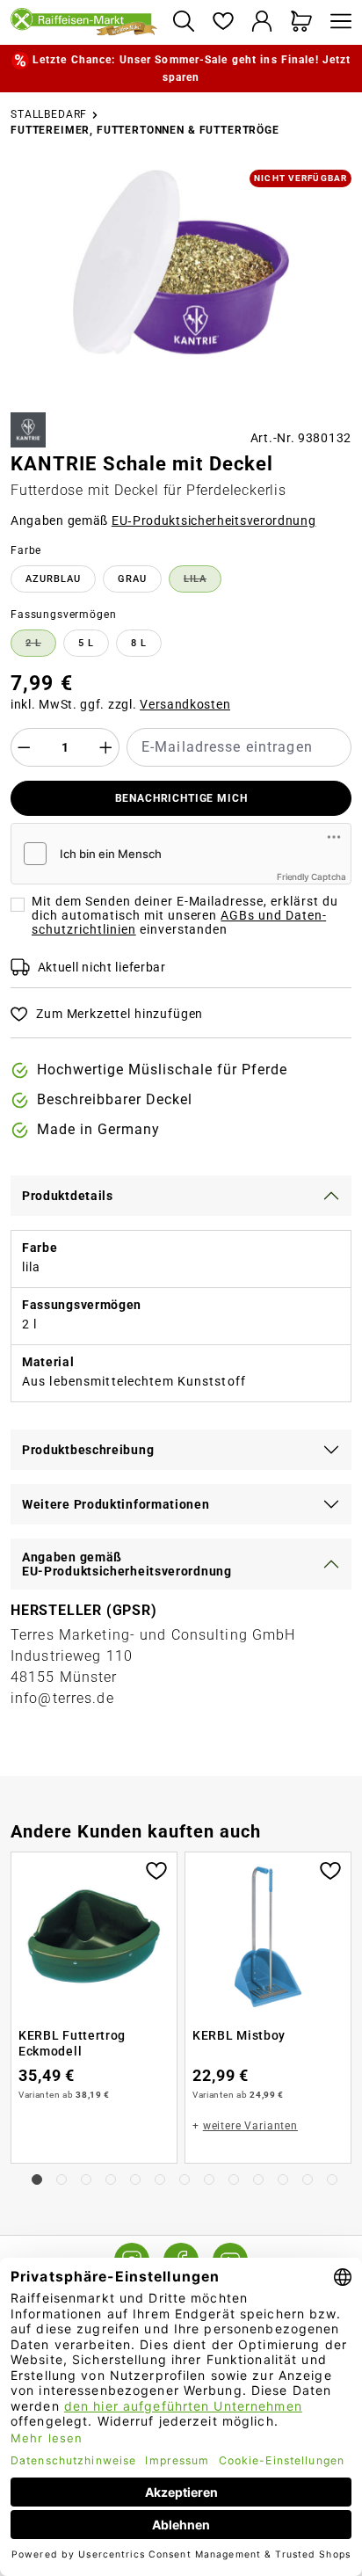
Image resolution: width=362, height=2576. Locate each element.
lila (203, 582)
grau (132, 579)
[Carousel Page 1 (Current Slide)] (37, 2179)
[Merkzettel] (223, 22)
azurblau (53, 579)
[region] (181, 284)
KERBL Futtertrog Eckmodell (72, 2043)
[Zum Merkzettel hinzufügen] (156, 1869)
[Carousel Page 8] (209, 2179)
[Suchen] (183, 22)
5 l (86, 643)
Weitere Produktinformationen (116, 1504)
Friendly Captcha (311, 877)
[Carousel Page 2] (62, 2179)
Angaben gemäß (163, 520)
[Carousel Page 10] (258, 2179)
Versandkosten (185, 704)
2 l (41, 646)
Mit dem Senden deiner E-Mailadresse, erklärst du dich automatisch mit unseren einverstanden (185, 915)
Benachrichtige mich (181, 798)
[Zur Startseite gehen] (84, 23)
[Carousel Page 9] (234, 2179)
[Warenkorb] (302, 22)
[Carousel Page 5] (135, 2179)
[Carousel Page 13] (332, 2179)
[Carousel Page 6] (160, 2179)
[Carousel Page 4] (111, 2179)
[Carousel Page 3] (86, 2179)
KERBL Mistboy (239, 2035)
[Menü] (337, 22)
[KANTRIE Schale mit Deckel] (181, 262)
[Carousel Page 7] (185, 2179)
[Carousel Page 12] (308, 2179)
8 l (139, 643)
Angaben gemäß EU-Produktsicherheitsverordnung (127, 1564)
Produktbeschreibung (88, 1450)
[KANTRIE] (28, 430)
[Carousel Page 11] (283, 2179)
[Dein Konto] (262, 22)
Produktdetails (68, 1196)
